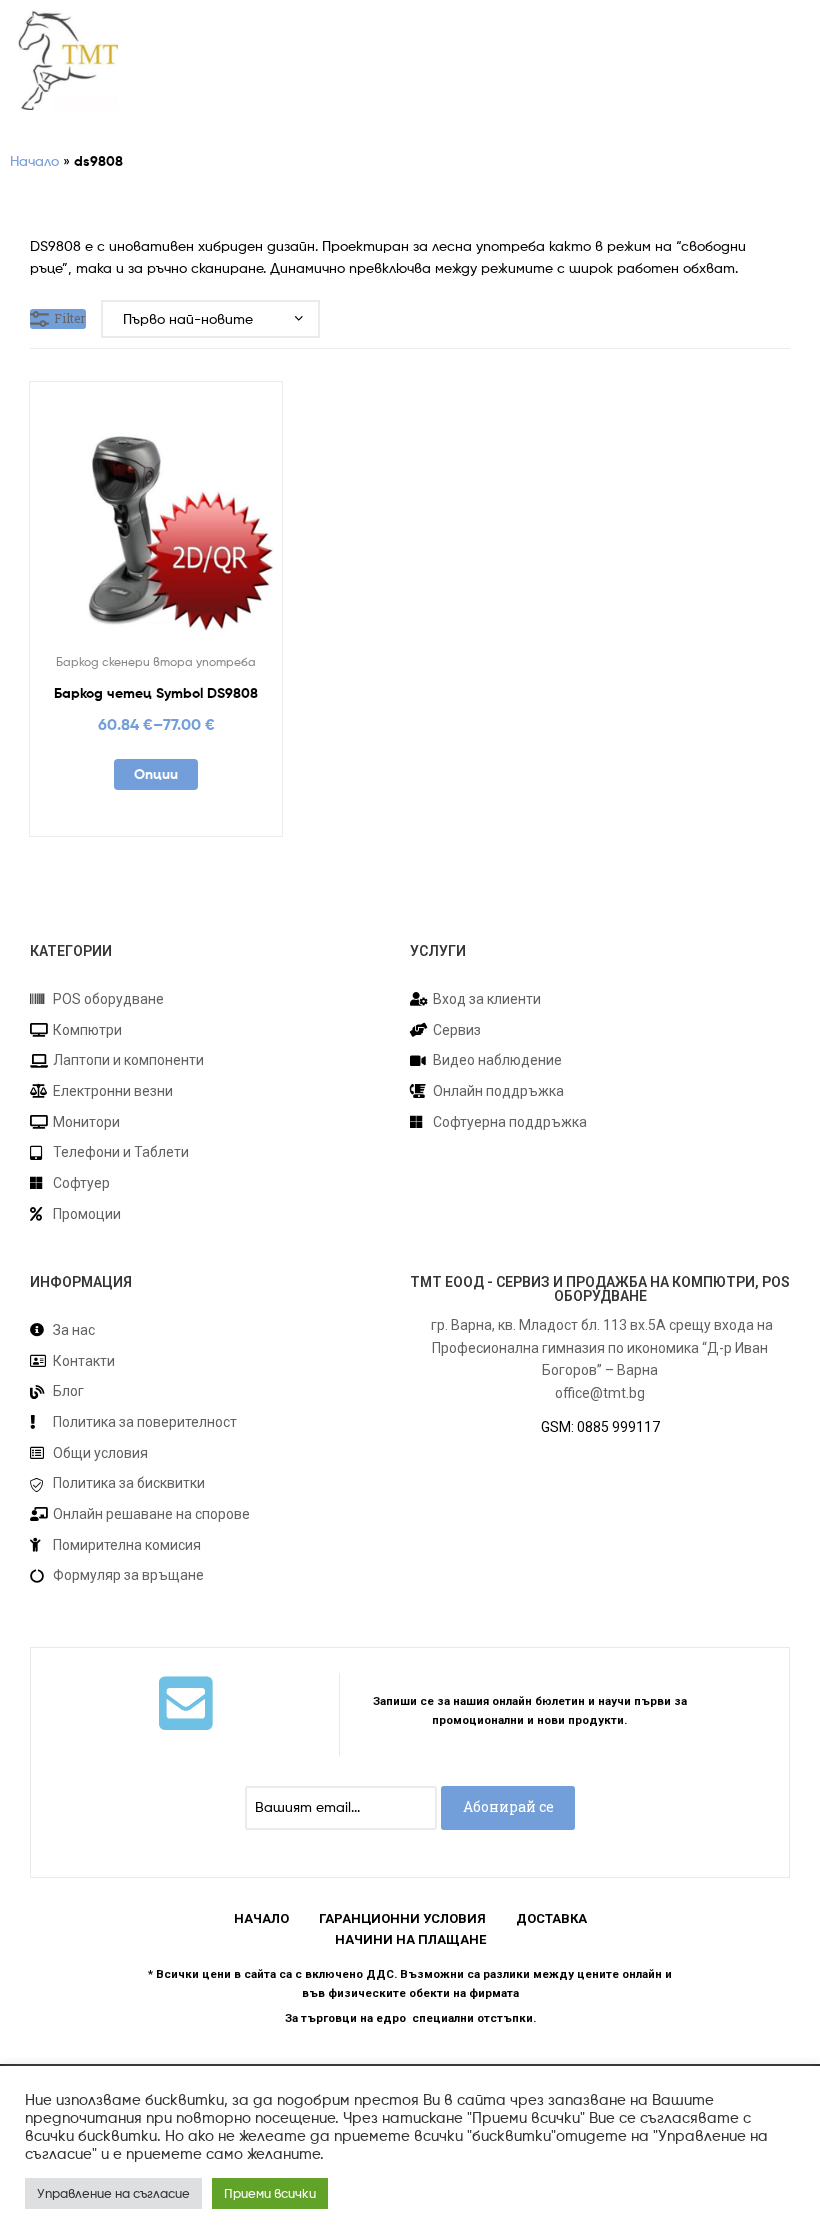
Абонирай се (508, 1806)
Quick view (205, 521)
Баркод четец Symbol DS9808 (156, 693)
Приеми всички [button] (270, 2193)
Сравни (156, 521)
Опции (156, 774)
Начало (34, 160)
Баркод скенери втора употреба (156, 661)
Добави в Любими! (107, 521)
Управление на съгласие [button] (113, 2193)
